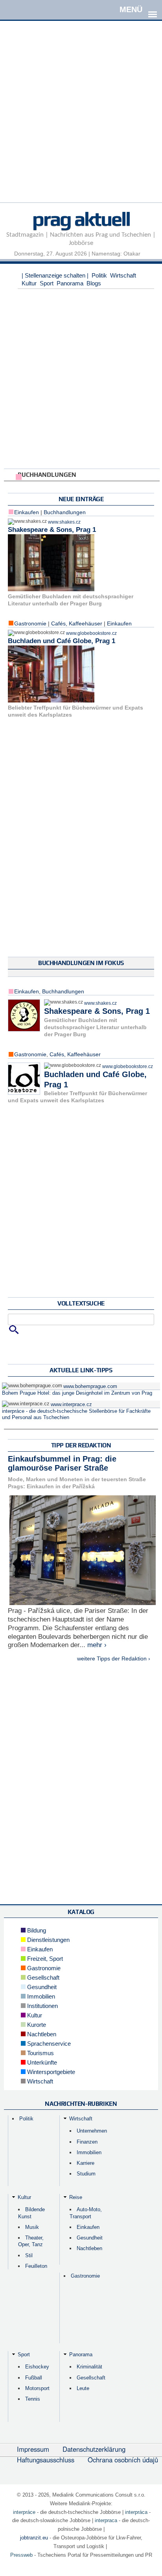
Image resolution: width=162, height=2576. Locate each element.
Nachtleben (41, 2034)
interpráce (24, 2512)
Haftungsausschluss (46, 2460)
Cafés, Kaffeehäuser (77, 623)
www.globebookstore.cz (91, 633)
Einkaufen (119, 623)
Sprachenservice (48, 2044)
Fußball (34, 2378)
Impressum (33, 2449)
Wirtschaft (123, 275)
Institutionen (42, 2006)
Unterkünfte (41, 2062)
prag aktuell (81, 219)
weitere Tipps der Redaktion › (114, 1658)
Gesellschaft (42, 1978)
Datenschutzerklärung (94, 2449)
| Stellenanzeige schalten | (55, 275)
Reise (76, 2197)
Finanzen (87, 2142)
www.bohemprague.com (90, 1386)
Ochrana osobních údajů (123, 2460)
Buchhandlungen (65, 512)
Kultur (29, 283)
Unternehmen (92, 2131)
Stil (29, 2255)
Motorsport (37, 2388)
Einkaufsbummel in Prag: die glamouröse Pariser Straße (62, 1464)
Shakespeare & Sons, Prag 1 (52, 530)
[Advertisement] (81, 121)
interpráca (136, 2512)
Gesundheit (41, 1987)
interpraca (106, 2520)
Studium (86, 2174)
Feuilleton (36, 2266)
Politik (99, 275)
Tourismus (40, 2053)
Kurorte (36, 2025)
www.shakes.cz (64, 522)
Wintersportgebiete (50, 2072)
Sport (47, 283)
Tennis (33, 2399)
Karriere (86, 2163)
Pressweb (21, 2555)
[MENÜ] (153, 9)
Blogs (94, 283)
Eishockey (37, 2367)
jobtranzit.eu (34, 2538)
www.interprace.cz (71, 1405)
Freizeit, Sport (44, 1959)
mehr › (97, 1645)
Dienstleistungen (48, 1940)
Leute (83, 2388)
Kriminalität (89, 2367)
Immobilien (40, 1996)
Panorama (70, 283)
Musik (32, 2227)
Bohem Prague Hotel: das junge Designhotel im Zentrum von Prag (77, 1393)
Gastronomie (30, 623)
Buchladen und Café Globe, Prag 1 (62, 641)
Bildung (36, 1930)
